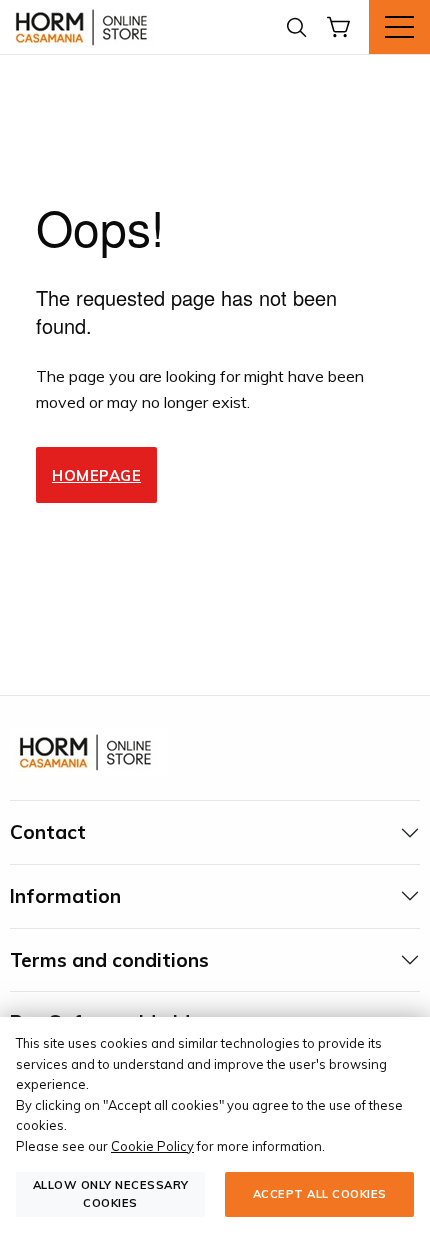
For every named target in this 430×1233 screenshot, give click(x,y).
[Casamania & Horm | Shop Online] (85, 27)
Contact (48, 832)
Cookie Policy (152, 1146)
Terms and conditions (109, 960)
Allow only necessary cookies (111, 1193)
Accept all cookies (320, 1194)
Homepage (96, 475)
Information (65, 896)
